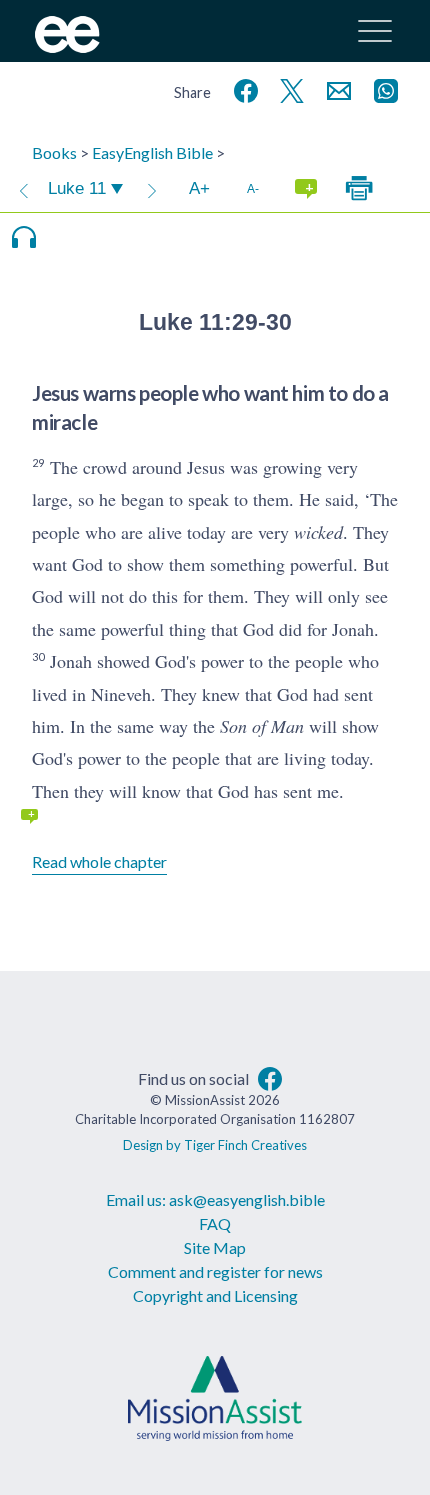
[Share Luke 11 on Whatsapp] (382, 88)
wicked (318, 532)
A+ (199, 188)
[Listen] (24, 237)
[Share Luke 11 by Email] (335, 88)
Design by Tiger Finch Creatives (215, 1145)
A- (253, 188)
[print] (359, 189)
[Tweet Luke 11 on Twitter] (288, 88)
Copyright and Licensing (215, 1295)
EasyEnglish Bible (152, 152)
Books (54, 152)
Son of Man (262, 726)
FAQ (215, 1223)
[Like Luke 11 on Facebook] (242, 88)
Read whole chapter (99, 861)
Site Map (215, 1247)
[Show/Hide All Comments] (306, 189)
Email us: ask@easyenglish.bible (215, 1199)
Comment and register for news (215, 1271)
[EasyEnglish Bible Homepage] (67, 46)
